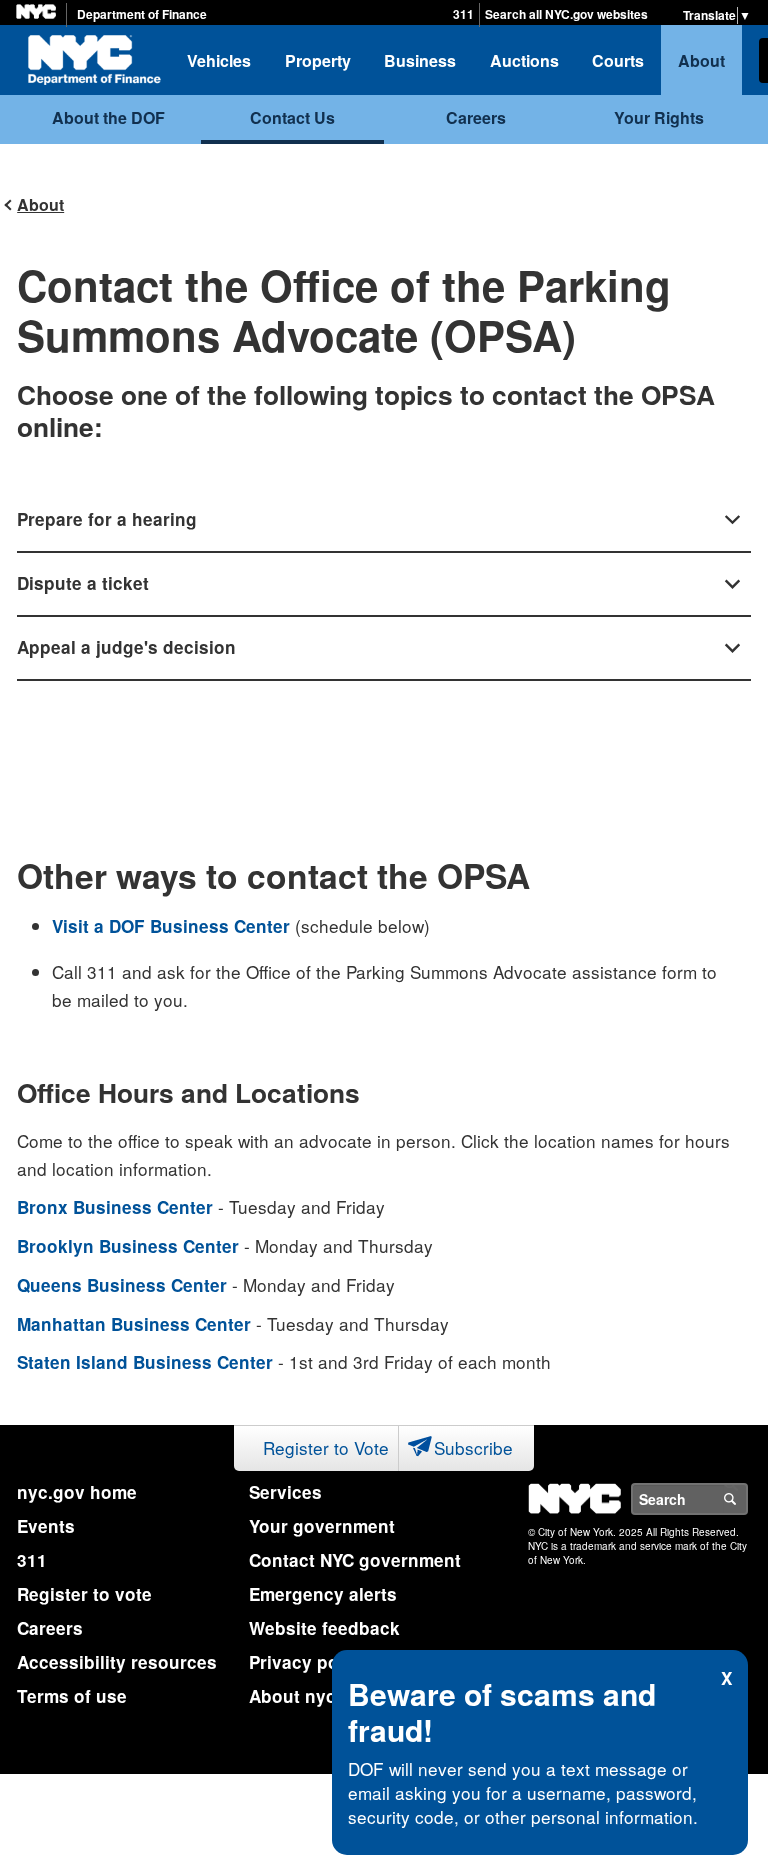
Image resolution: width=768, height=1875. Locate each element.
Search (747, 1498)
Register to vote (84, 1594)
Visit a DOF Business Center (171, 926)
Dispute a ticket (83, 583)
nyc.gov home (77, 1492)
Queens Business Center (122, 1285)
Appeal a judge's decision (126, 647)
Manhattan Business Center (134, 1324)
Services (285, 1492)
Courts (618, 60)
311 (463, 14)
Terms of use (72, 1696)
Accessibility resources (117, 1662)
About (701, 60)
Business (420, 60)
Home (94, 60)
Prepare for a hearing (107, 519)
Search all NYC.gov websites (566, 14)
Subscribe (473, 1447)
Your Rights (659, 117)
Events (46, 1526)
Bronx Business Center (115, 1207)
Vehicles (219, 60)
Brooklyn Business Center (128, 1246)
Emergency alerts (323, 1594)
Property (318, 60)
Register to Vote (326, 1447)
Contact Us (292, 117)
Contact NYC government (355, 1560)
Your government (322, 1526)
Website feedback (324, 1628)
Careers (476, 117)
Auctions (524, 60)
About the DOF (108, 117)
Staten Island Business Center (145, 1362)
